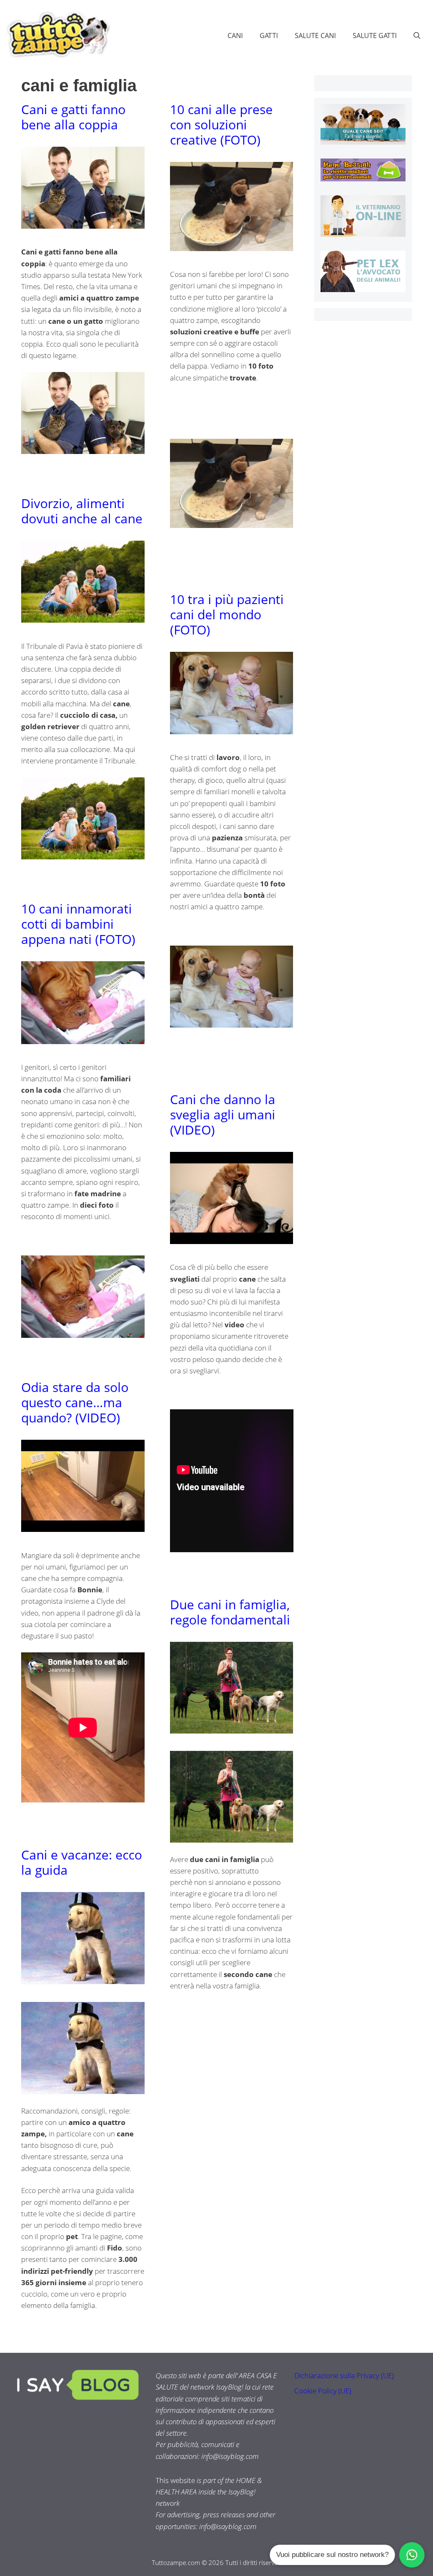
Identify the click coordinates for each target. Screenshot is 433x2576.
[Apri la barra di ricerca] (417, 36)
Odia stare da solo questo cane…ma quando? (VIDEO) (75, 1402)
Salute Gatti (375, 36)
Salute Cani (315, 36)
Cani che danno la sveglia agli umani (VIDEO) (223, 1114)
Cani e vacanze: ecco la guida (82, 1862)
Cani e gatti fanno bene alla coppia (73, 117)
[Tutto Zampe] (57, 34)
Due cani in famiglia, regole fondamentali (230, 1612)
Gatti (269, 36)
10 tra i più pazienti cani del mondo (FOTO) (227, 614)
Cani (235, 36)
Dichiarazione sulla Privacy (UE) (344, 2375)
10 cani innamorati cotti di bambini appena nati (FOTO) (78, 924)
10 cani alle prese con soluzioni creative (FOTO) (221, 124)
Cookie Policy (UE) (323, 2391)
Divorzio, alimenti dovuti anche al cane (82, 511)
